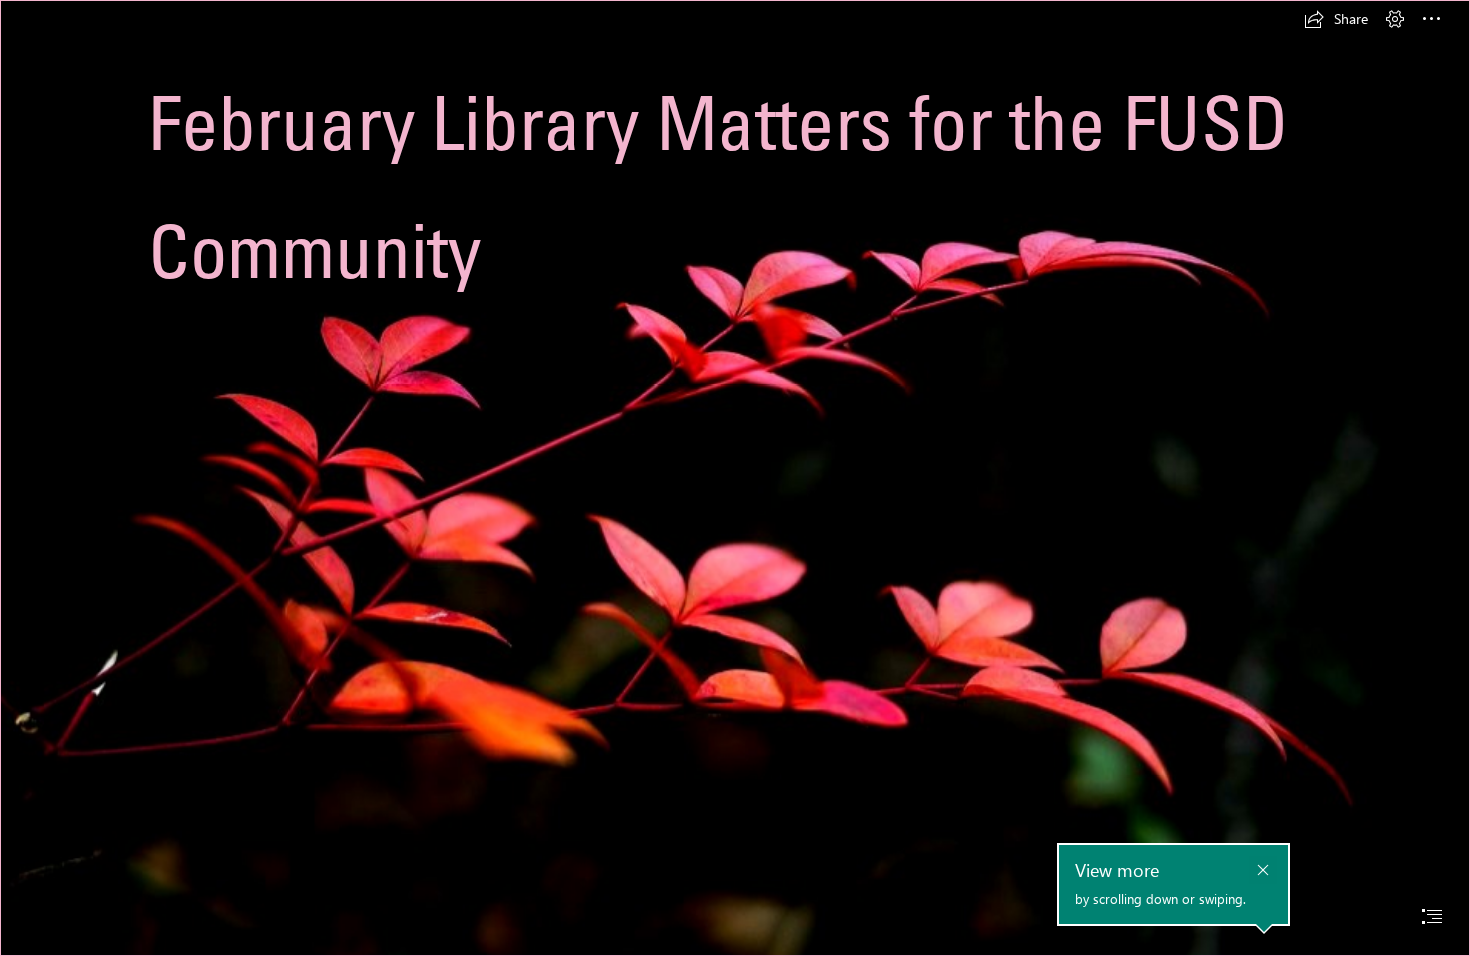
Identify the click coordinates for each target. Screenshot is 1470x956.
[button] (1336, 19)
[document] (735, 478)
